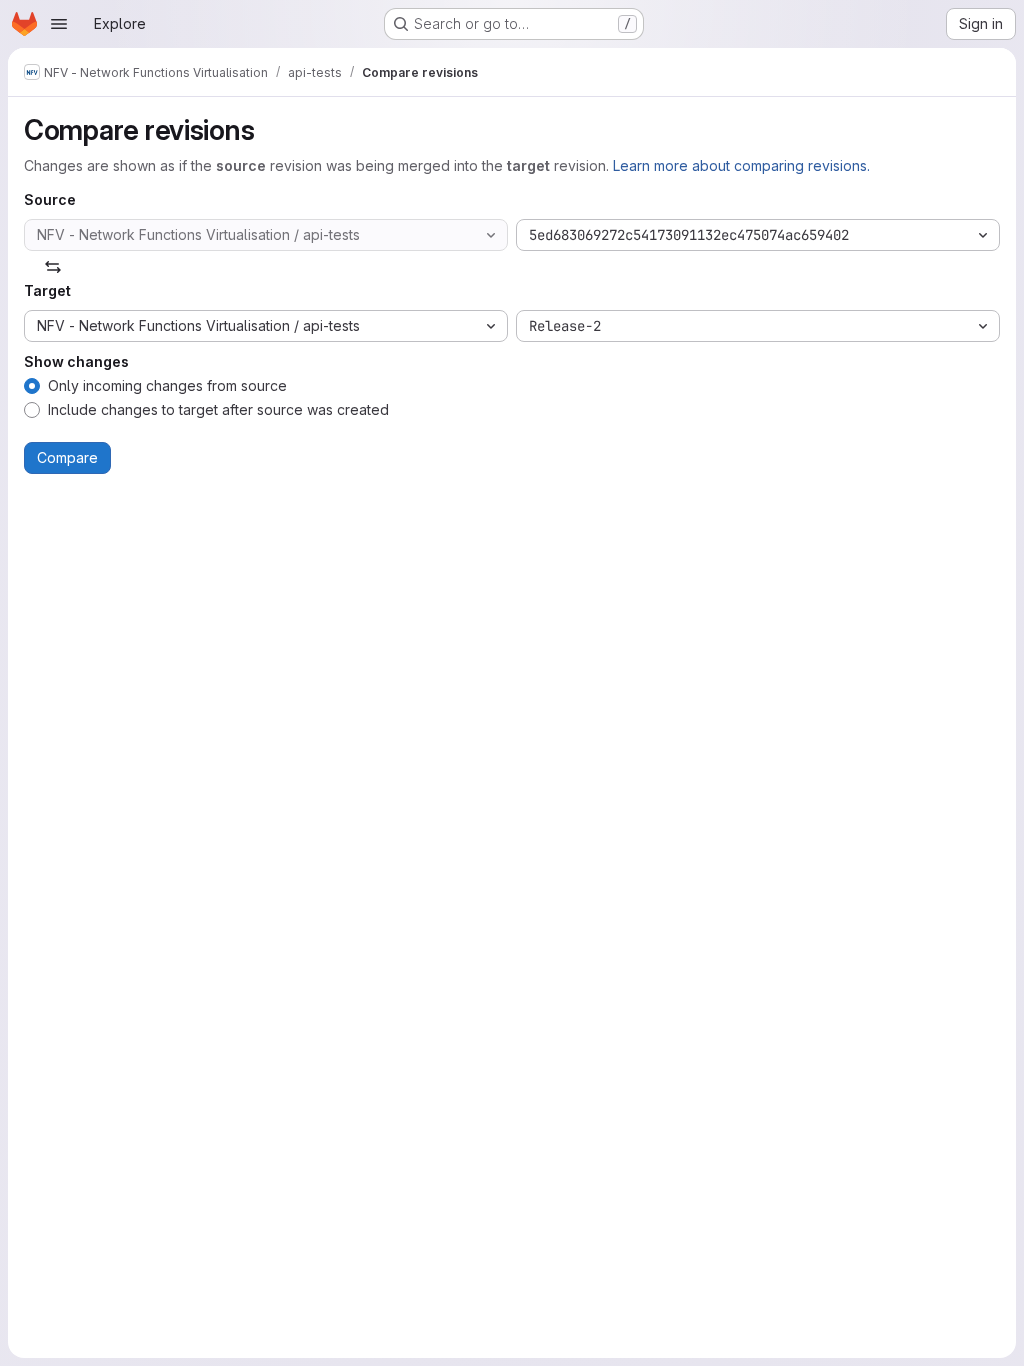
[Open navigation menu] (59, 24)
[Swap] (53, 267)
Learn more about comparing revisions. (741, 165)
